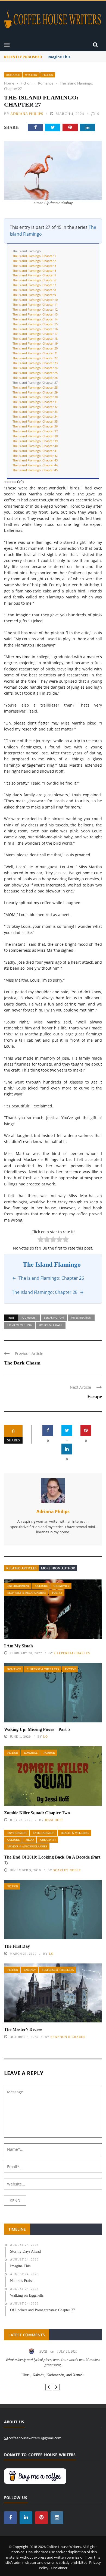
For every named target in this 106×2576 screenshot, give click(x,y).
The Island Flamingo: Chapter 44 (35, 465)
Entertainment (18, 1586)
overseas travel (51, 1325)
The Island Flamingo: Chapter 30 (35, 397)
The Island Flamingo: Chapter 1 (34, 256)
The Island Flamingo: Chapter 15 (35, 324)
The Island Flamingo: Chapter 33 (35, 412)
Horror (49, 1753)
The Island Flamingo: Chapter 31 (35, 402)
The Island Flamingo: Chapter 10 (35, 300)
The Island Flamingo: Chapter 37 (35, 431)
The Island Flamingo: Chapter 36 (35, 426)
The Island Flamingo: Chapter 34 (35, 416)
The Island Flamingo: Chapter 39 (35, 441)
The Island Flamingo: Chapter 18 (35, 338)
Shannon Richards (68, 2037)
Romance (13, 75)
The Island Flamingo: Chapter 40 (35, 446)
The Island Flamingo (27, 251)
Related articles (21, 1568)
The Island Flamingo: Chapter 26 (35, 378)
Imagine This (59, 57)
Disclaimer (59, 2568)
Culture (41, 1586)
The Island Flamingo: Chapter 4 (34, 271)
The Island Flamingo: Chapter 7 (34, 285)
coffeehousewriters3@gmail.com (35, 2438)
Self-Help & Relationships (27, 1593)
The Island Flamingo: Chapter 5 (34, 275)
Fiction (48, 75)
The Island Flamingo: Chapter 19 (35, 343)
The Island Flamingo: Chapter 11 (35, 305)
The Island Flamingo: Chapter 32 (35, 407)
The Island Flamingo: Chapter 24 (35, 368)
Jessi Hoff (54, 1820)
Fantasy (30, 1970)
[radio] (41, 1240)
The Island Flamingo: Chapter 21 (35, 353)
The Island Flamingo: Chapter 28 (35, 387)
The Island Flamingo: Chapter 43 (35, 460)
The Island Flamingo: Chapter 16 (35, 329)
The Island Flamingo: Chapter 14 (35, 319)
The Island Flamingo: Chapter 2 (34, 261)
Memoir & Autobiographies (27, 1846)
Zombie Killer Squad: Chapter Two (37, 1813)
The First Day (17, 1946)
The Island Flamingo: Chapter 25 (35, 373)
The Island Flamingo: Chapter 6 (34, 280)
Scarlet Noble (67, 1870)
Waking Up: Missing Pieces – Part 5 (37, 1729)
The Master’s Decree (23, 2029)
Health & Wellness (75, 1833)
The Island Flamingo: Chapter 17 (35, 334)
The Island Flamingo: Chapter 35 (35, 421)
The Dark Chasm (22, 1363)
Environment (17, 1833)
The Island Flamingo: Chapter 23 (35, 363)
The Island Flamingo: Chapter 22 (35, 358)
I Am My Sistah (18, 1646)
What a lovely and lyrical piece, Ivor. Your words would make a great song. (53, 2362)
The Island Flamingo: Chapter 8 (34, 290)
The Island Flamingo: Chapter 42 (35, 456)
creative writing (20, 1325)
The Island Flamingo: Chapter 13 (35, 314)
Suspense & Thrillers (43, 1669)
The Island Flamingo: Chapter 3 (34, 266)
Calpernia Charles (72, 1653)
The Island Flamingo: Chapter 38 (35, 436)
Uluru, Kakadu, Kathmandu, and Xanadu (53, 2375)
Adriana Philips (27, 114)
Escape (95, 1397)
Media (30, 1840)
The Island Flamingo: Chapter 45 (35, 470)
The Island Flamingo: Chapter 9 (34, 295)
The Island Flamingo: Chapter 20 (35, 348)
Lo (46, 1737)
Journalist (29, 1317)
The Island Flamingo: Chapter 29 (35, 392)
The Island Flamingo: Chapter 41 (35, 451)
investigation (81, 1317)
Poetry (57, 1593)
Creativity (61, 1586)
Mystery (31, 75)
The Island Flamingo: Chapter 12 (35, 309)
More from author (58, 1568)
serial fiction (54, 1317)
